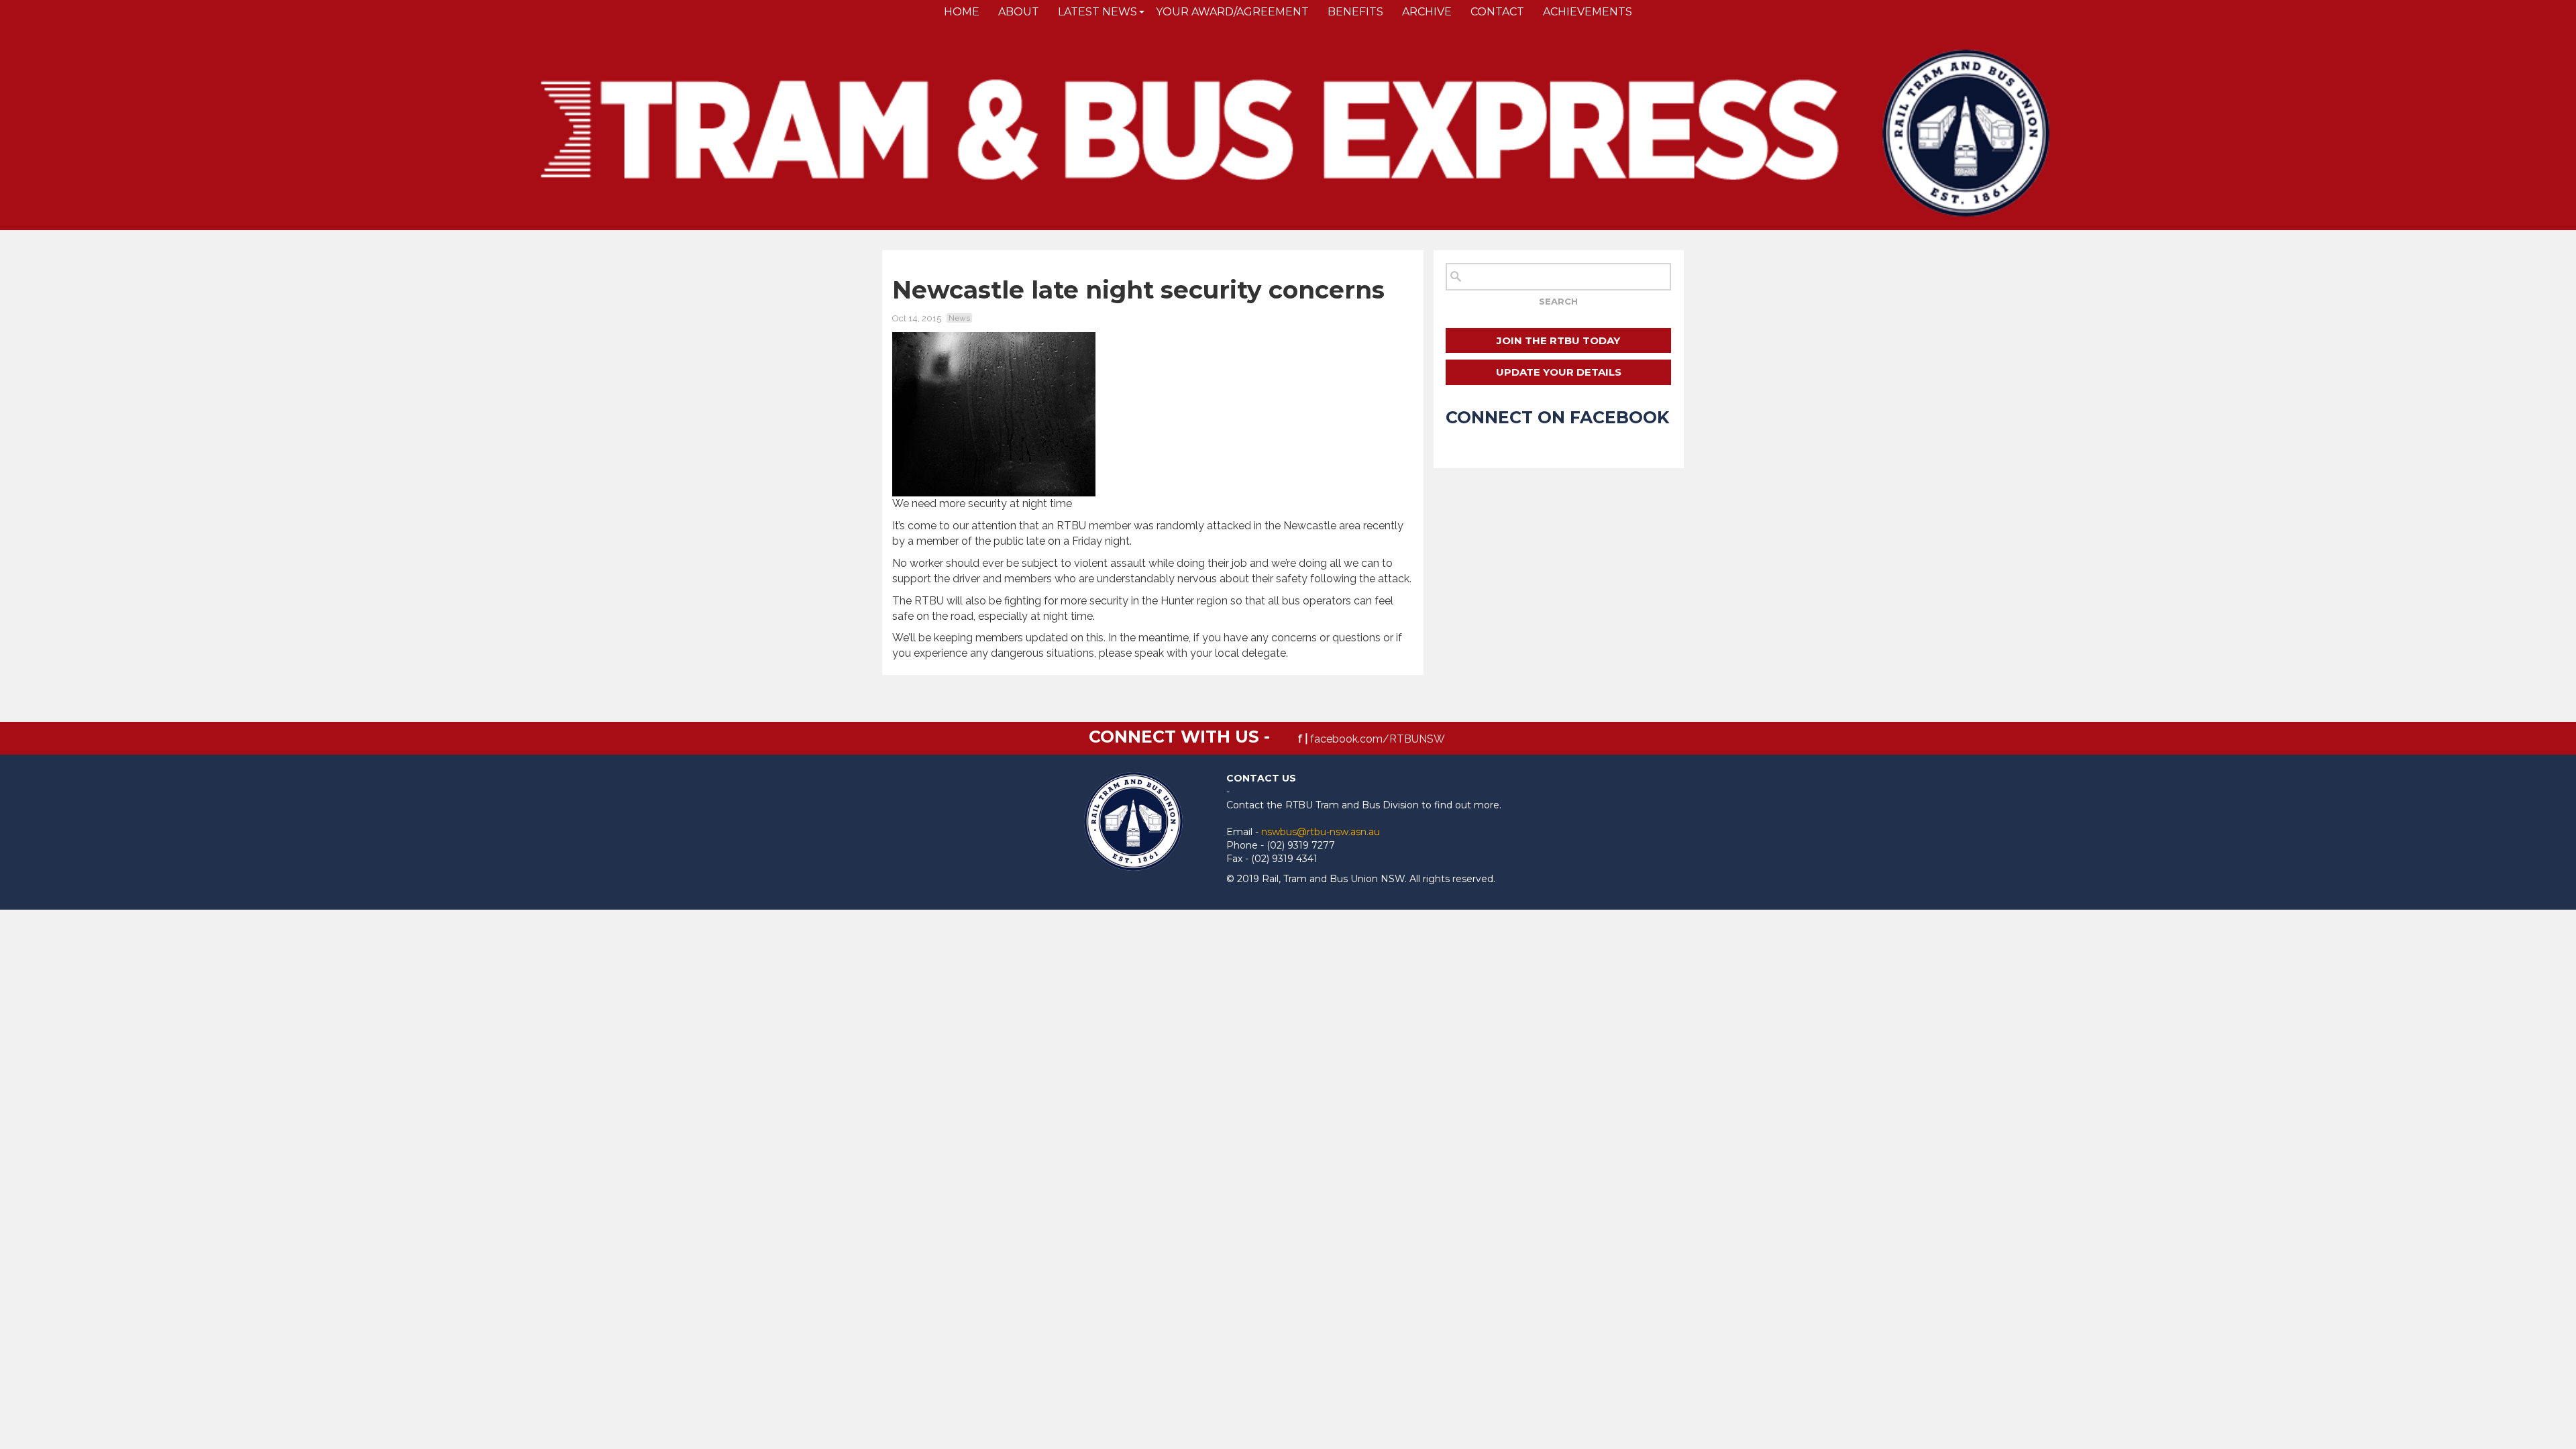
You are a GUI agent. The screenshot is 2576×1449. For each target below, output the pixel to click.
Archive (1427, 12)
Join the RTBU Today (1558, 340)
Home (962, 12)
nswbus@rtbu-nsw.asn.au (1321, 832)
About (1019, 12)
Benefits (1355, 12)
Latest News (1097, 12)
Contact (1497, 12)
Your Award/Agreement (1232, 12)
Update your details (1559, 372)
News (959, 318)
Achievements (1588, 12)
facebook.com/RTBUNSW (1378, 739)
